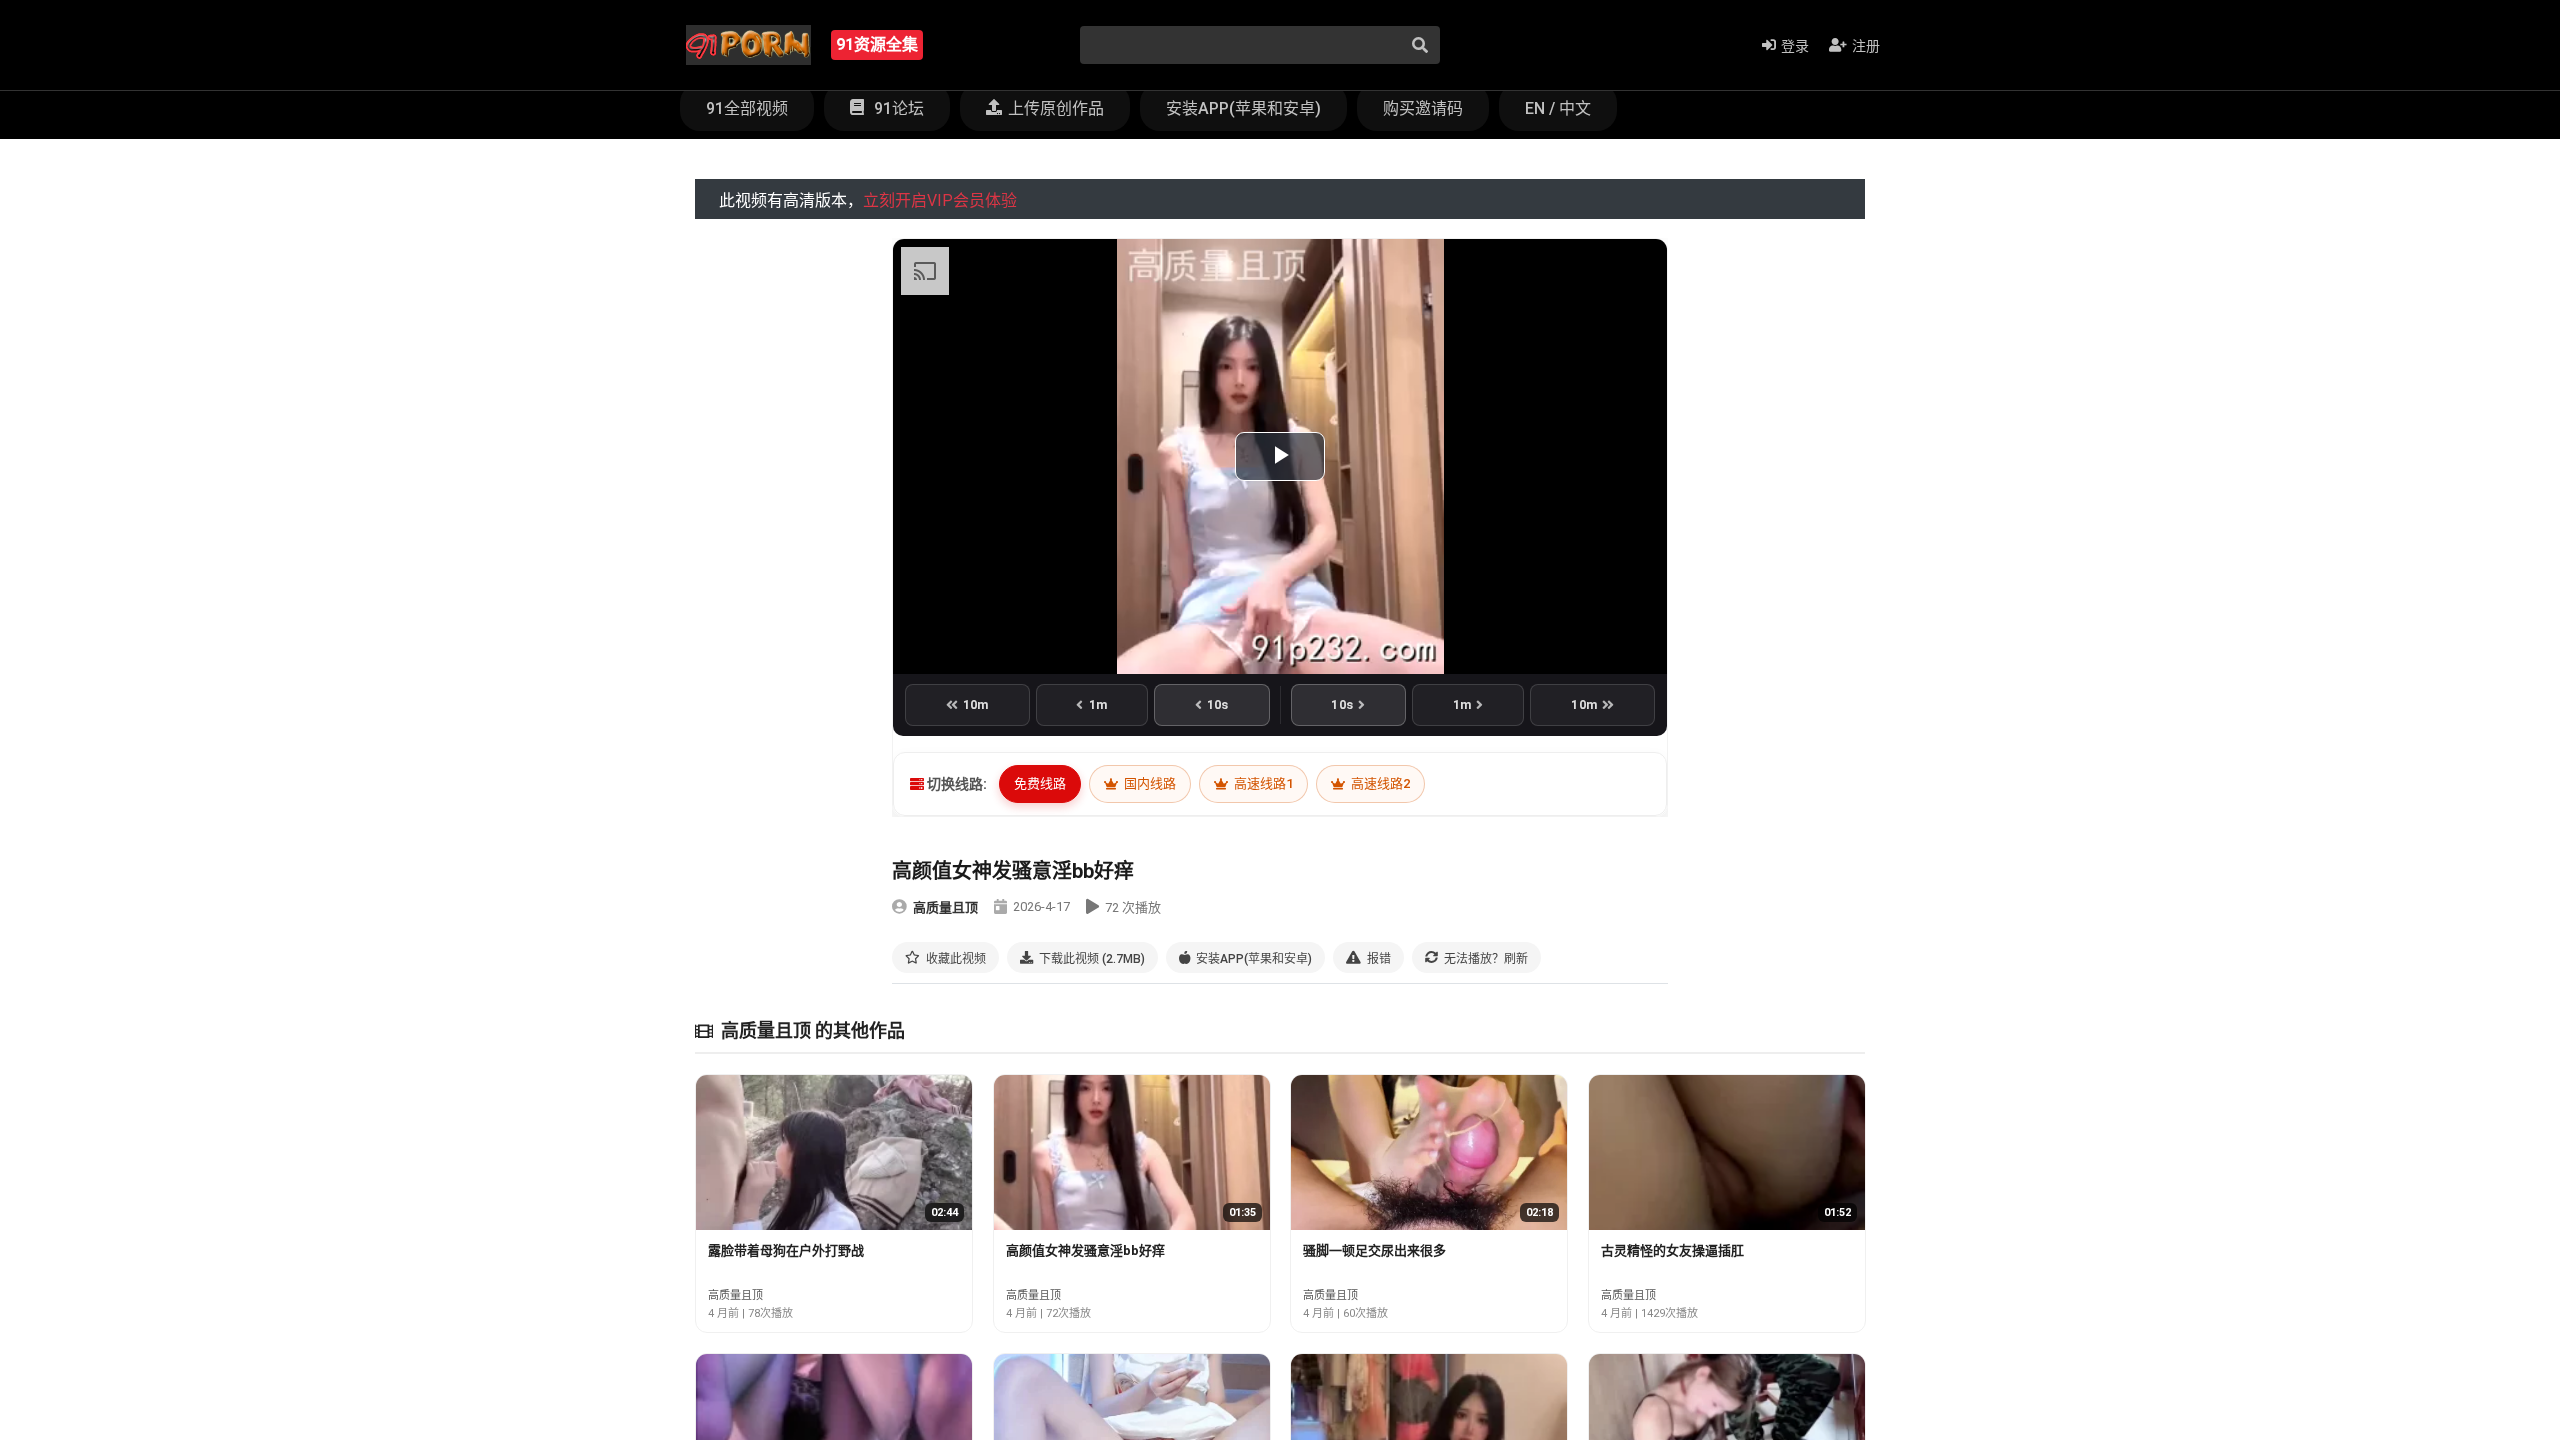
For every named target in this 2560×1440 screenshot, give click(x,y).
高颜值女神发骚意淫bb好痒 (1085, 1250)
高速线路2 (1379, 783)
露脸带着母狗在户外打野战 (786, 1250)
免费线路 (1040, 783)
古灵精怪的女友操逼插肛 (1672, 1250)
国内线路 (1148, 783)
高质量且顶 (945, 907)
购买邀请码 (1423, 108)
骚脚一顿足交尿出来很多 (1374, 1250)
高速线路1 (1262, 783)
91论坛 (897, 108)
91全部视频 (747, 108)
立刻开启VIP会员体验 (940, 200)
